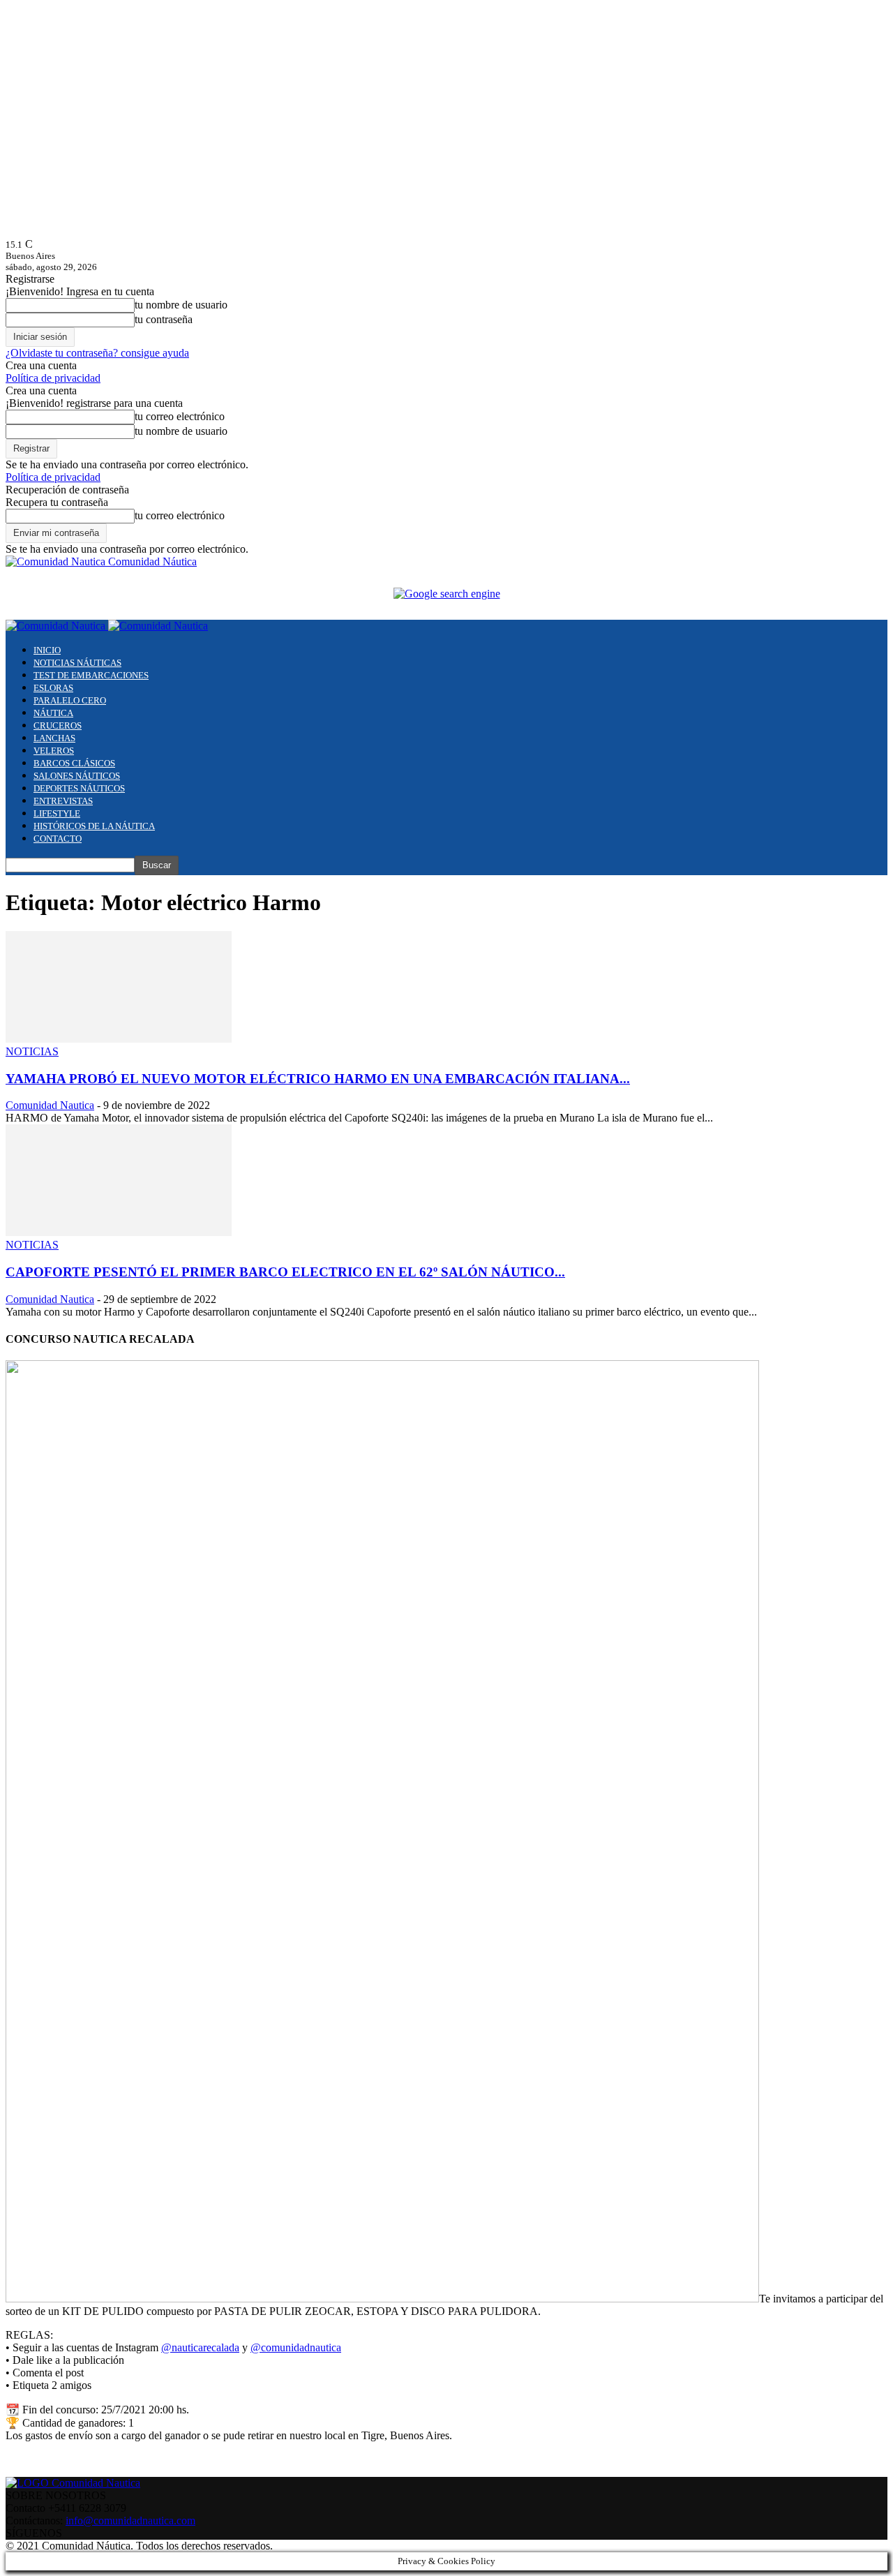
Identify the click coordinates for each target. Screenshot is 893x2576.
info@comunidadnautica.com (130, 2521)
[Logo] (57, 626)
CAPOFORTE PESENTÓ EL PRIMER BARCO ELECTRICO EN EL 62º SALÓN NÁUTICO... (285, 1272)
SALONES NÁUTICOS (77, 776)
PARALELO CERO (70, 700)
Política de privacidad (53, 378)
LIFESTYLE (57, 813)
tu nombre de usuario (181, 305)
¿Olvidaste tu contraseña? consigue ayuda (97, 353)
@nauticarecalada (200, 2347)
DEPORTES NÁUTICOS (79, 788)
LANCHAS (54, 738)
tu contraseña (164, 319)
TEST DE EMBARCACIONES (91, 675)
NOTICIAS (32, 1051)
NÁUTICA (53, 713)
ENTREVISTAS (63, 801)
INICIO (47, 650)
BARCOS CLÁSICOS (74, 763)
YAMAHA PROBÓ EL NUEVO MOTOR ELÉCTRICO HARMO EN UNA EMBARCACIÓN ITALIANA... (318, 1079)
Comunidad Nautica (50, 1105)
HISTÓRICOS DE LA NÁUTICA (94, 826)
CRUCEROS (58, 725)
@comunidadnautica (296, 2347)
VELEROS (54, 751)
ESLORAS (53, 688)
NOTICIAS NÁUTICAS (77, 663)
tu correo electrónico (180, 416)
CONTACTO (58, 839)
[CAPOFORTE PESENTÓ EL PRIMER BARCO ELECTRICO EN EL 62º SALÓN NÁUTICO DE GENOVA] (119, 1232)
